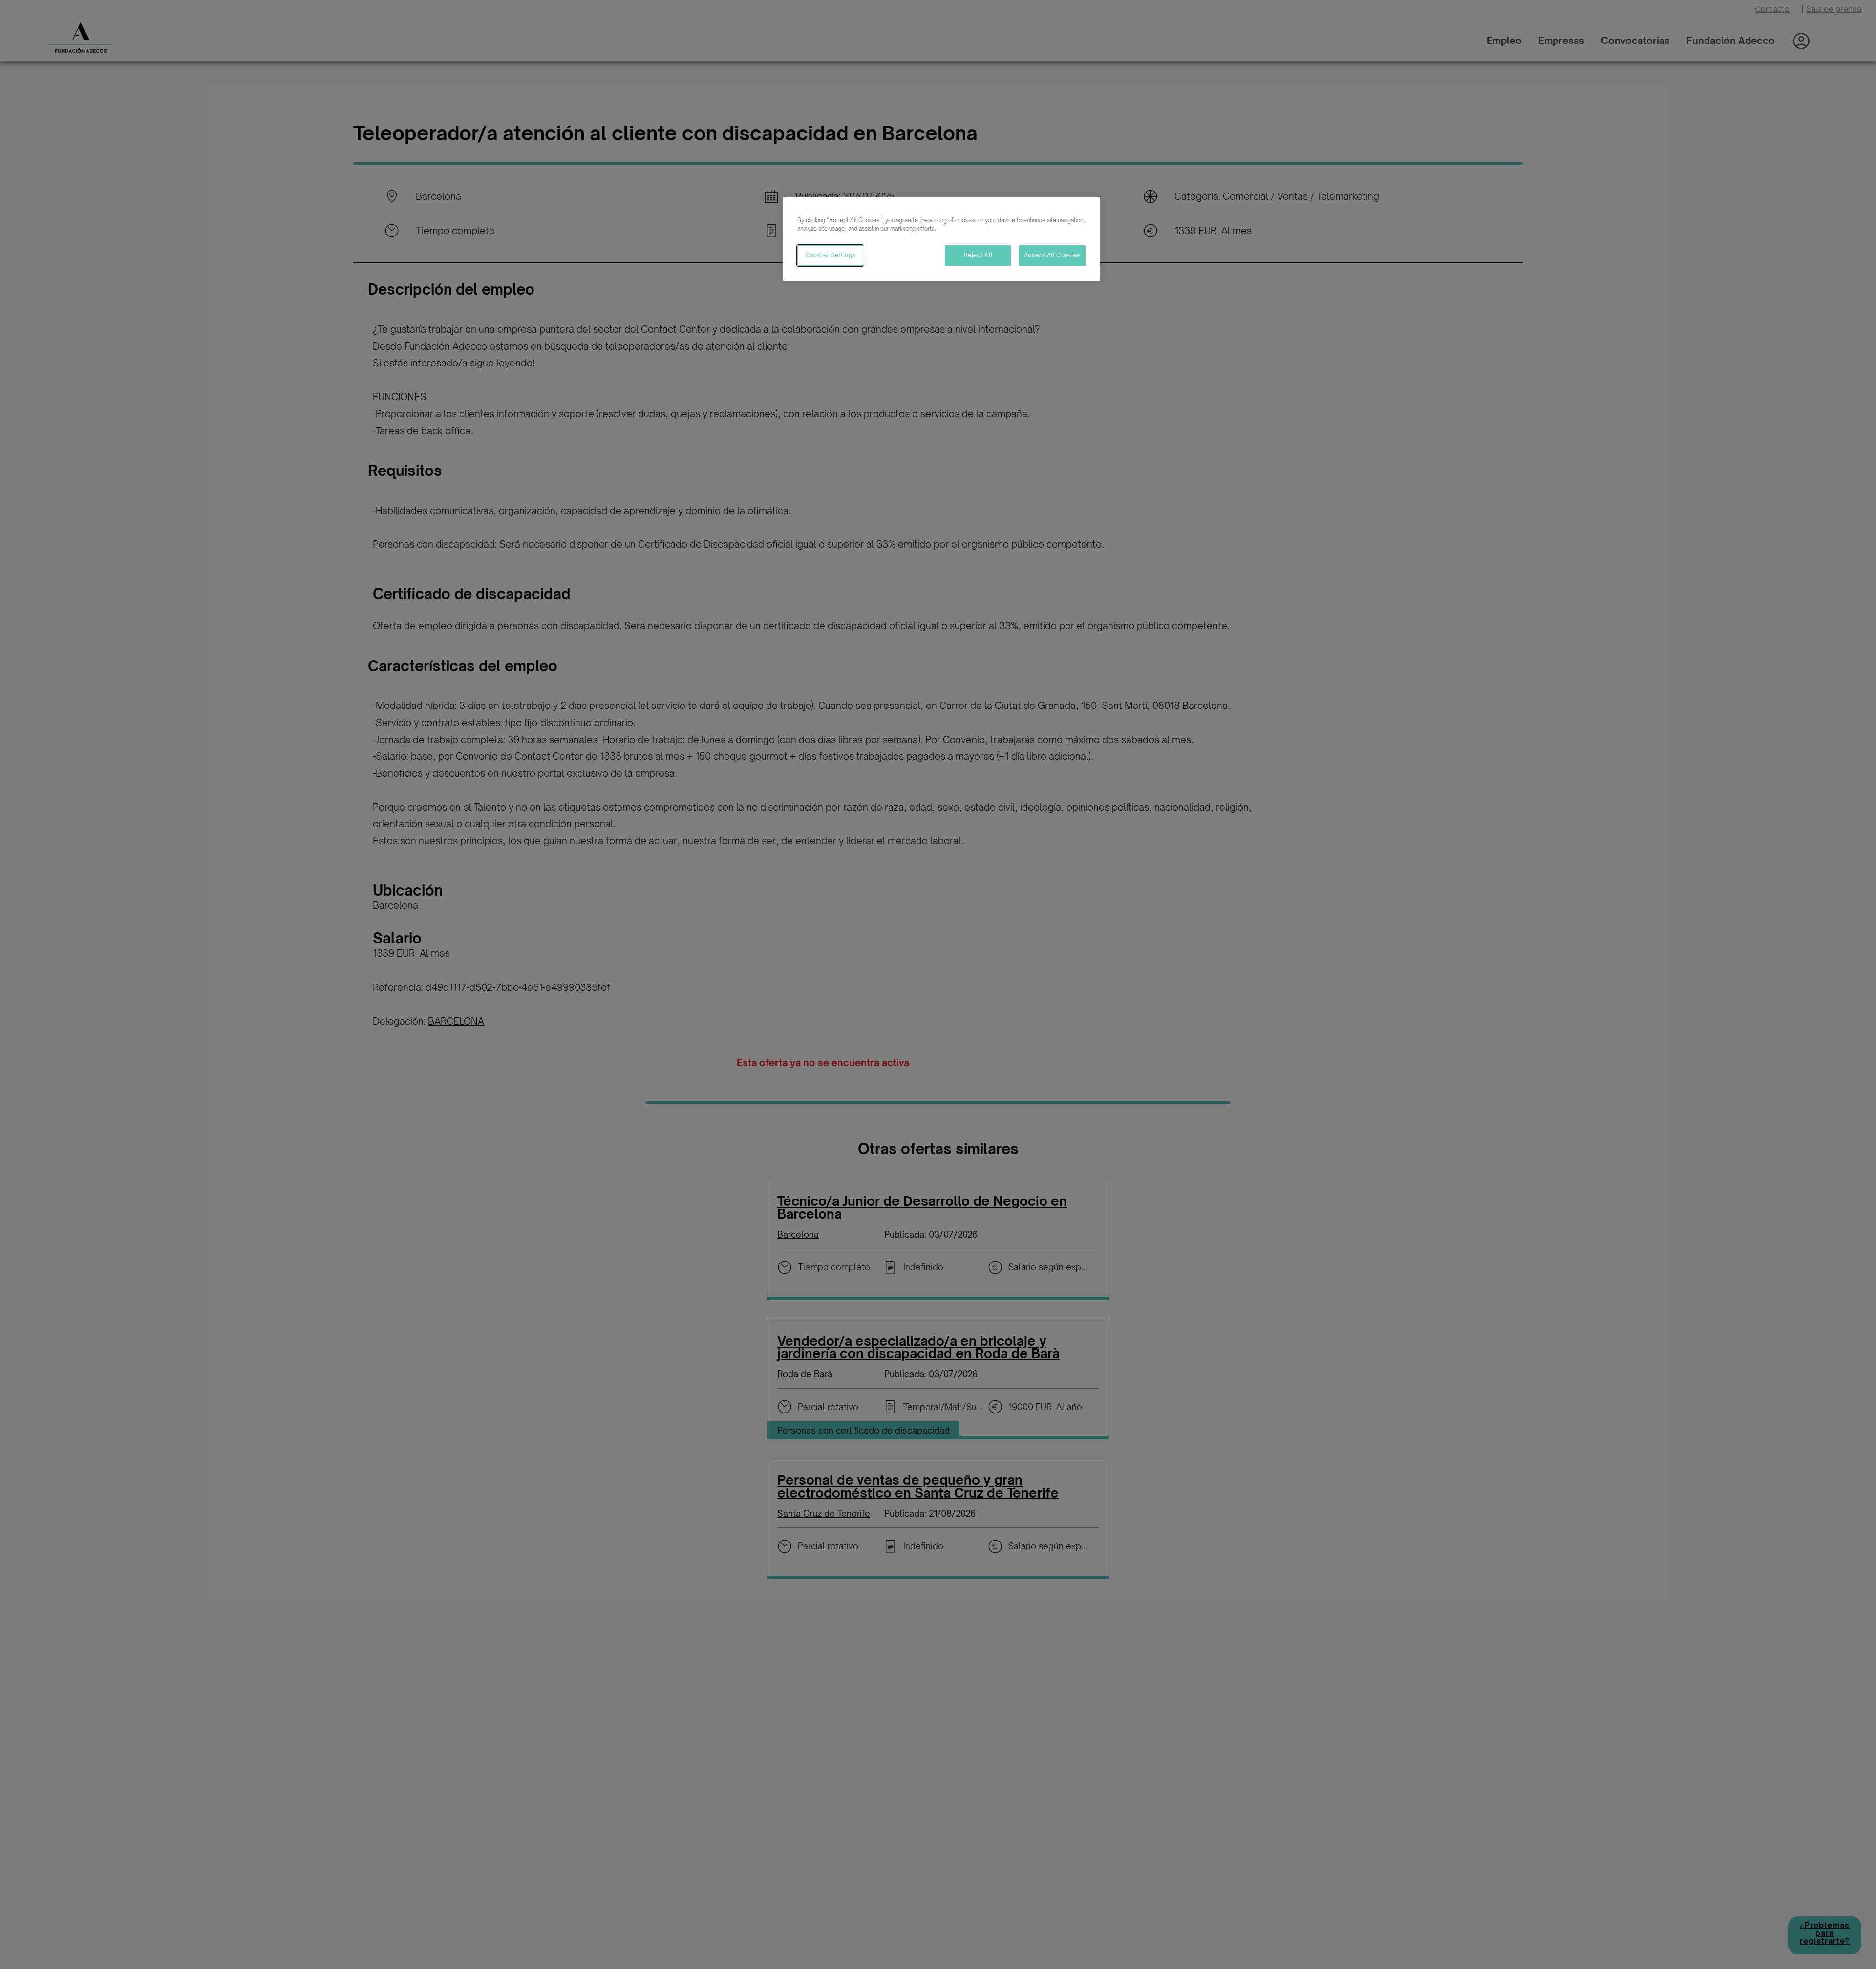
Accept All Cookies (1052, 255)
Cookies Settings (830, 255)
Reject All (978, 255)
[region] (941, 239)
